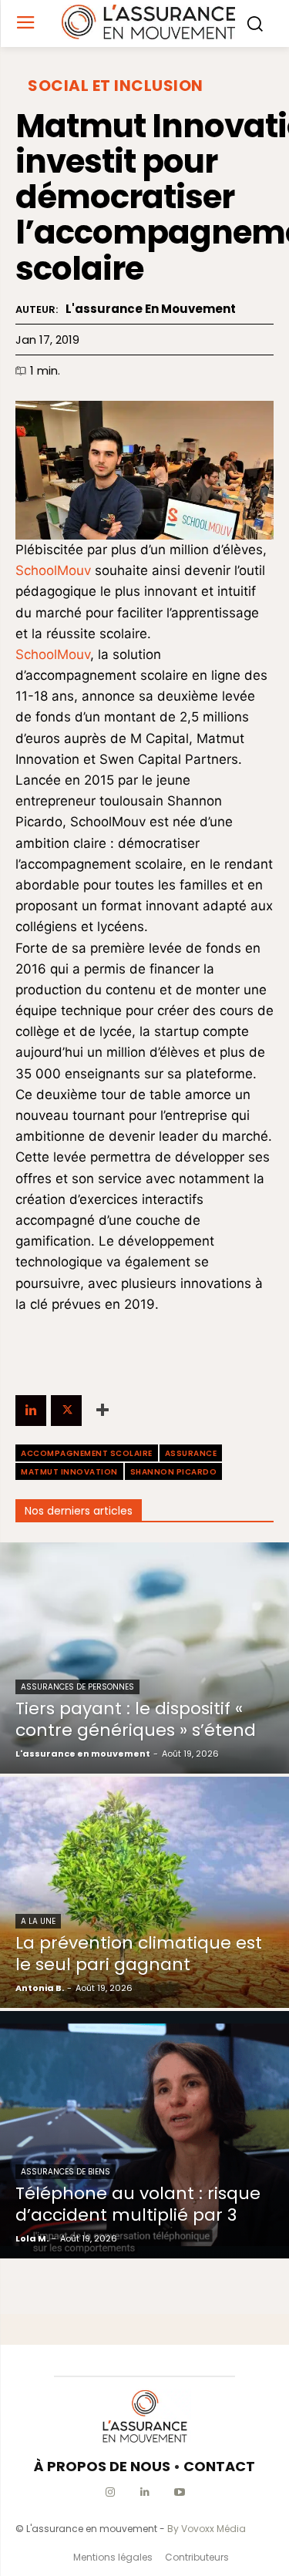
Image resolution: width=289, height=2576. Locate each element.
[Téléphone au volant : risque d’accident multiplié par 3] (144, 2135)
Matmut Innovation (69, 1472)
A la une (38, 1921)
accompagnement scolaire (87, 1453)
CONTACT (219, 2466)
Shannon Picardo (174, 1472)
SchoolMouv (53, 570)
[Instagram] (110, 2492)
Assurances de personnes (77, 1687)
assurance (191, 1453)
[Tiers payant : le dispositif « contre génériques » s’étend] (144, 1658)
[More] (102, 1411)
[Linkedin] (31, 1411)
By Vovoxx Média (207, 2529)
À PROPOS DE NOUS (102, 2466)
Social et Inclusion (116, 86)
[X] (66, 1411)
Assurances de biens (66, 2172)
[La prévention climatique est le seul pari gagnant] (144, 1892)
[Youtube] (179, 2492)
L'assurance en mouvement (151, 309)
